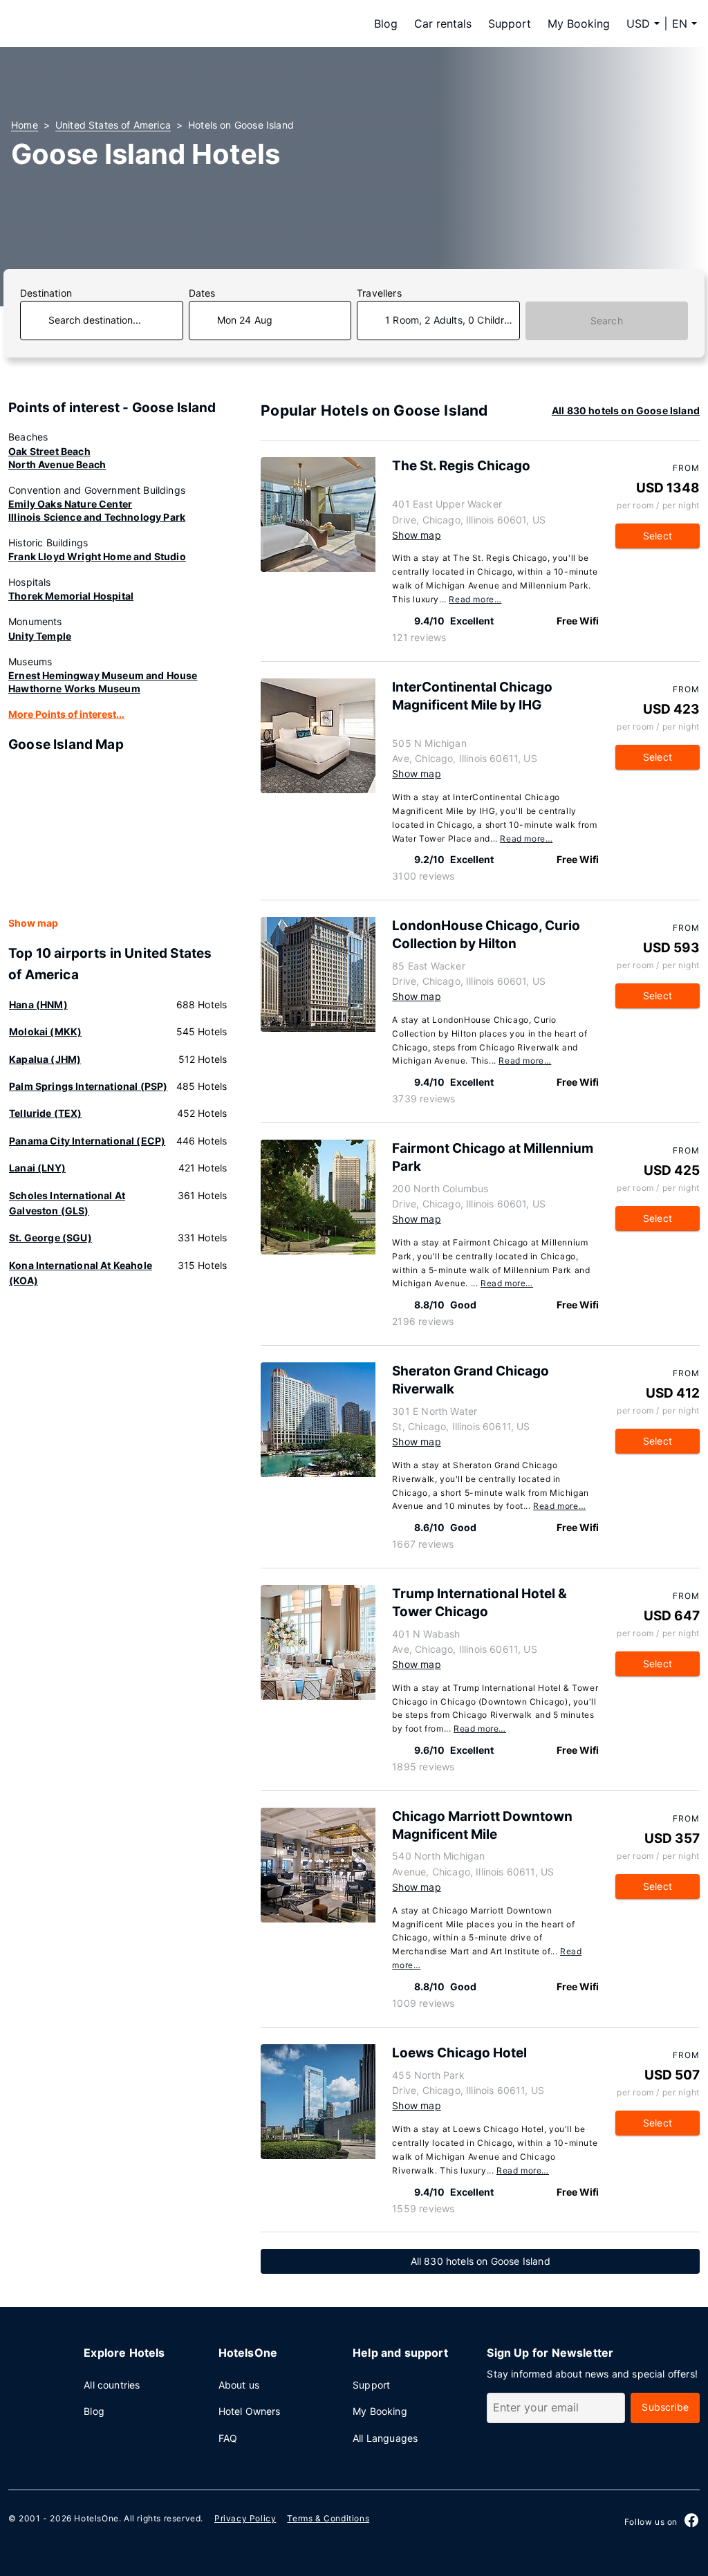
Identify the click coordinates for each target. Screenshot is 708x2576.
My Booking (579, 24)
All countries (112, 2385)
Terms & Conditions (328, 2518)
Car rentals (443, 24)
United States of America (113, 125)
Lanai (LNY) (37, 1168)
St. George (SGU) (50, 1238)
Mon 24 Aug (245, 320)
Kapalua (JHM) (45, 1059)
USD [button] (638, 24)
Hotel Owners (250, 2411)
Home (25, 125)
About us (239, 2385)
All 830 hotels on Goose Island (626, 410)
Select (658, 536)
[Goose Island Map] (118, 835)
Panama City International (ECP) (87, 1141)
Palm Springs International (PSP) (88, 1086)
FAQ (228, 2438)
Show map (33, 923)
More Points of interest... (66, 714)
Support (510, 24)
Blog (386, 24)
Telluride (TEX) (46, 1113)
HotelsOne (96, 2518)
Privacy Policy (245, 2518)
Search (607, 321)
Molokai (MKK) (45, 1031)
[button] (684, 24)
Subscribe (665, 2407)
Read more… (475, 599)
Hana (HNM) (38, 1004)
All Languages (385, 2438)
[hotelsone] (98, 24)
